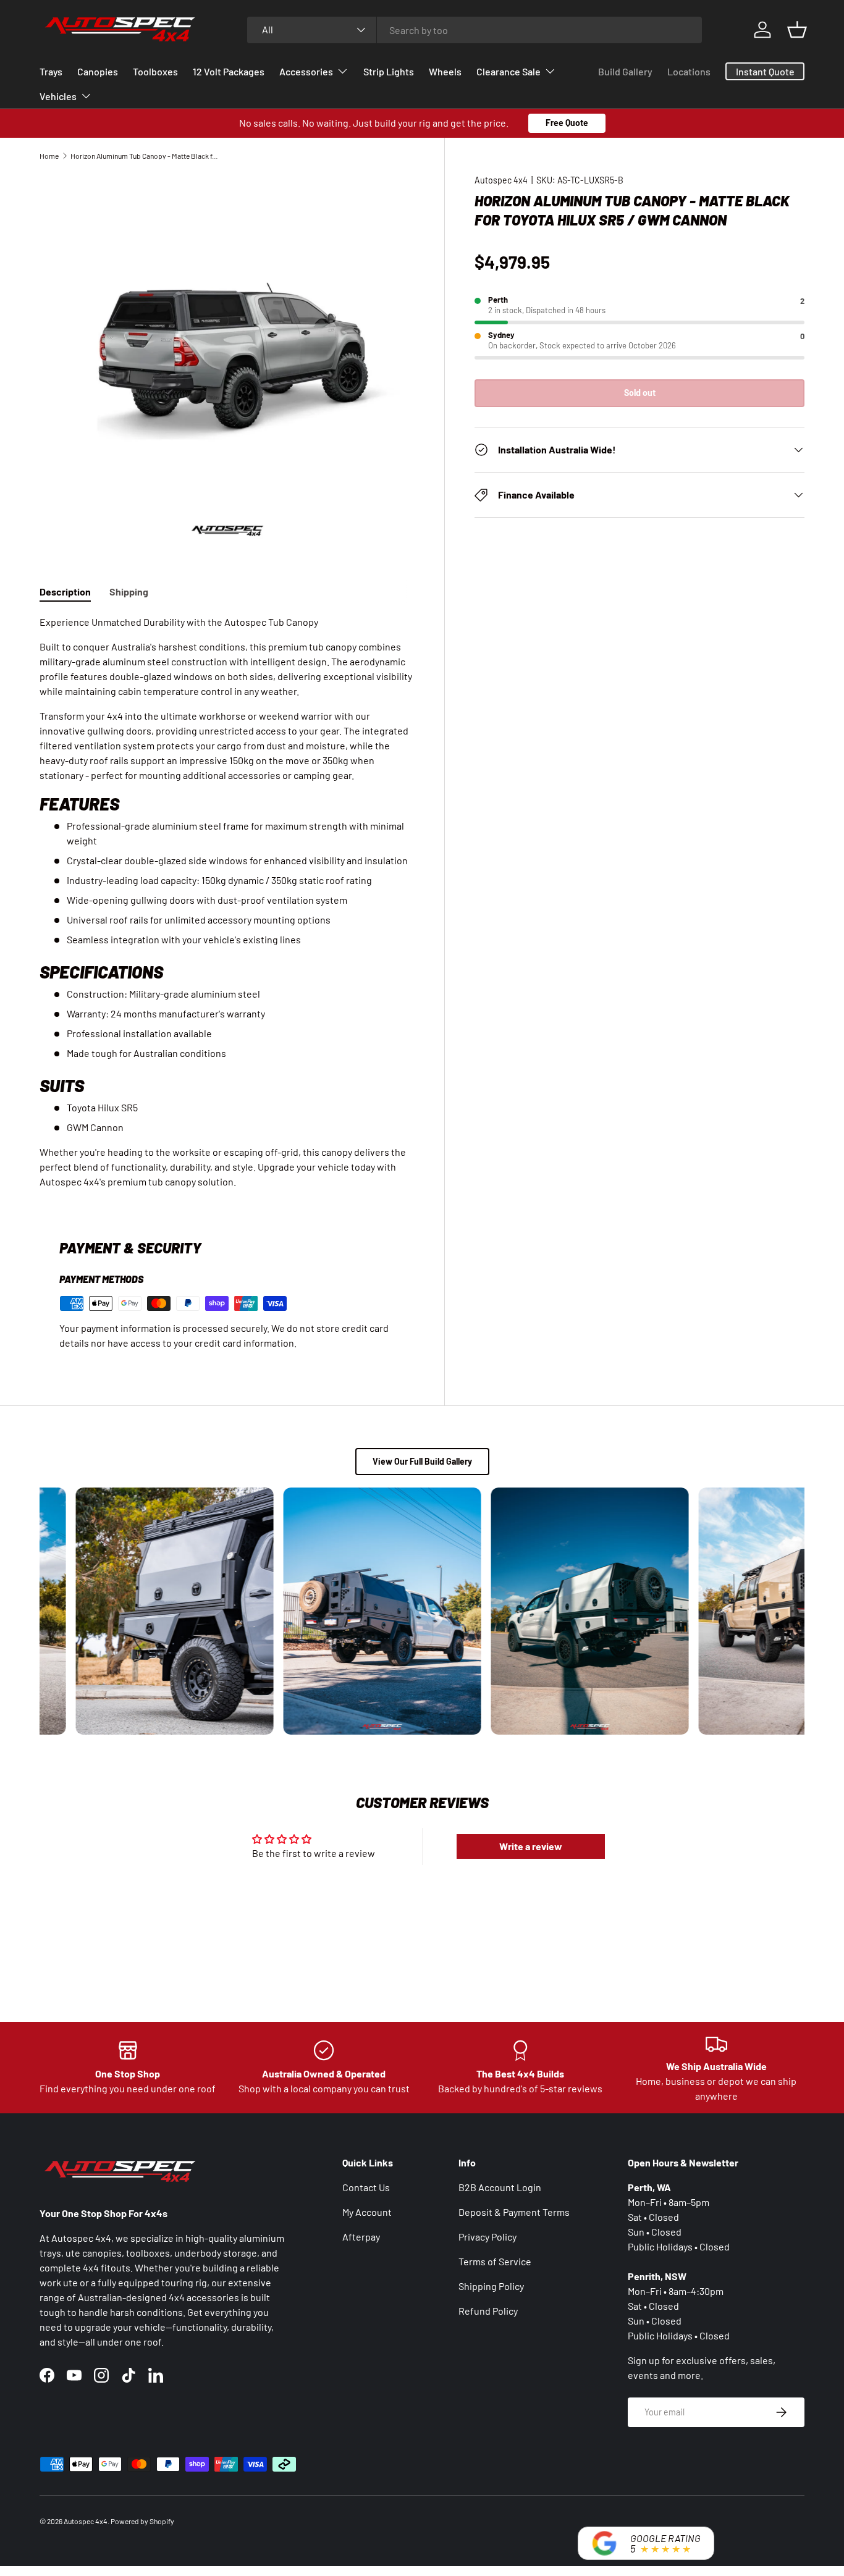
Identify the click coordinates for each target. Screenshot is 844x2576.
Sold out (640, 393)
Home (49, 156)
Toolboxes (155, 71)
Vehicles (58, 96)
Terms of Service (495, 2261)
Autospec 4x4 (501, 180)
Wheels (445, 71)
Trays (51, 71)
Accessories (306, 71)
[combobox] (475, 30)
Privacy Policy (487, 2237)
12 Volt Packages (229, 71)
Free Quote (567, 123)
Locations (689, 71)
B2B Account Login (500, 2187)
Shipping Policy (491, 2286)
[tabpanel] (227, 902)
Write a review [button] (531, 1846)
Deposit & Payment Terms (514, 2212)
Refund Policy (488, 2311)
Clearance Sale (509, 71)
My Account (367, 2212)
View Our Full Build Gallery (422, 1461)
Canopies (98, 71)
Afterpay (361, 2237)
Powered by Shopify (142, 2521)
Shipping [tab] (129, 591)
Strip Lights (389, 71)
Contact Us (366, 2187)
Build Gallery (625, 71)
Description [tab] (65, 591)
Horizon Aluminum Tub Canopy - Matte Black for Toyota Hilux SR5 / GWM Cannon (145, 156)
